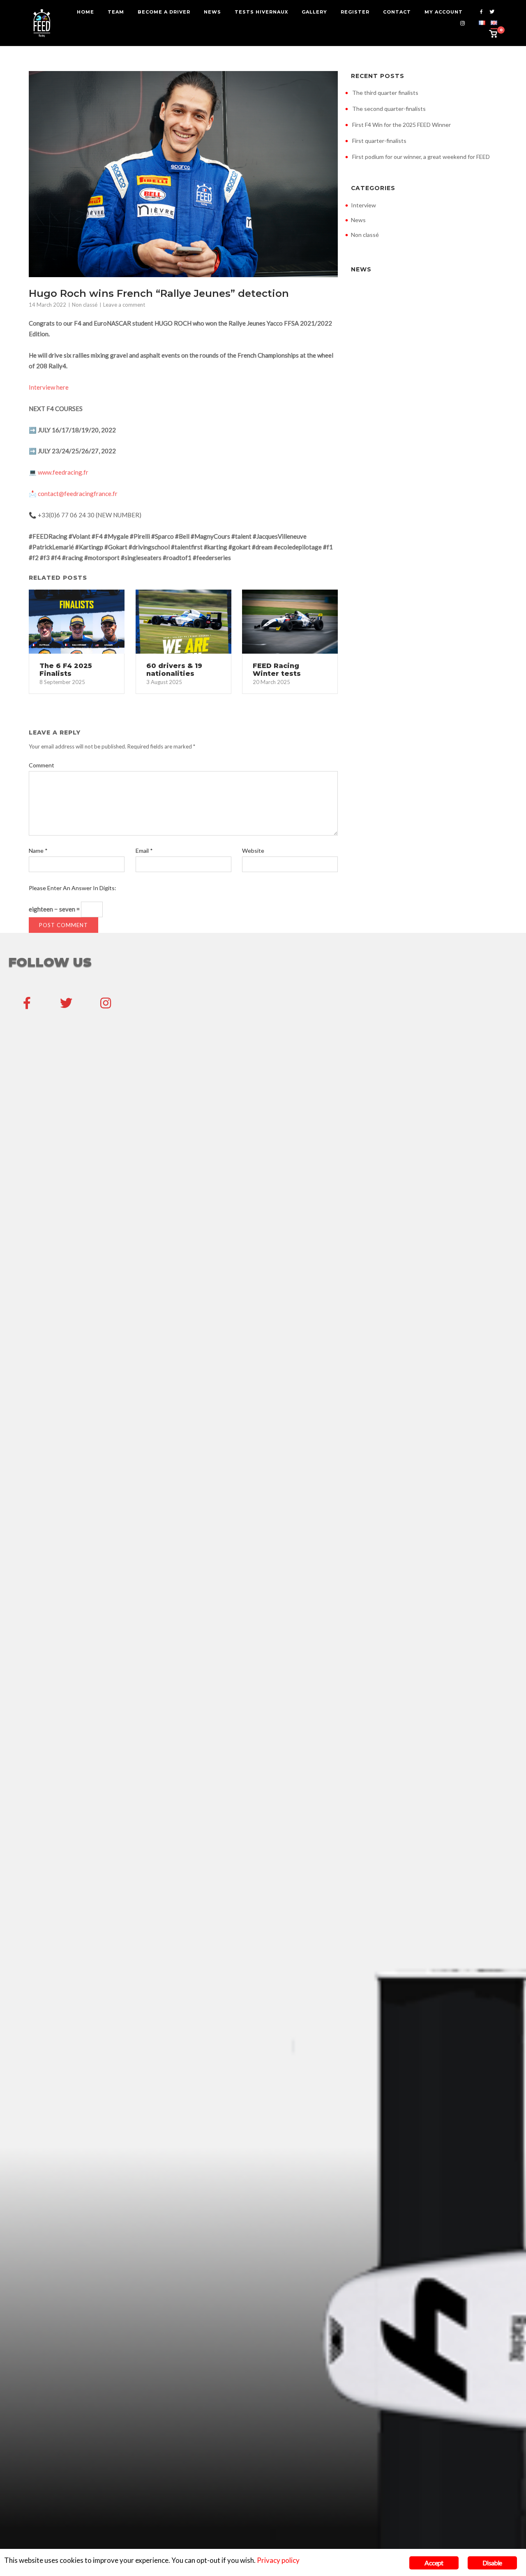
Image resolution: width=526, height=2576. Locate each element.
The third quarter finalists (385, 93)
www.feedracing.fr (63, 472)
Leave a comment (124, 305)
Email (144, 851)
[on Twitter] (66, 1003)
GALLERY (314, 12)
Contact (397, 12)
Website (253, 851)
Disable (492, 2563)
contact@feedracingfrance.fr (78, 494)
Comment (42, 765)
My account (444, 12)
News (358, 220)
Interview (363, 205)
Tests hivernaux (261, 12)
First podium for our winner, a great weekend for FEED (421, 157)
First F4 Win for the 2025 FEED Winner (401, 125)
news (212, 12)
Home (85, 12)
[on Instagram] (106, 1003)
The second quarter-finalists (389, 109)
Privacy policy (278, 2560)
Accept (434, 2563)
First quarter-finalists (379, 141)
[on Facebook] (27, 1003)
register (355, 12)
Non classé (85, 305)
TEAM (116, 12)
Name (38, 851)
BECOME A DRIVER (164, 12)
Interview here (49, 387)
